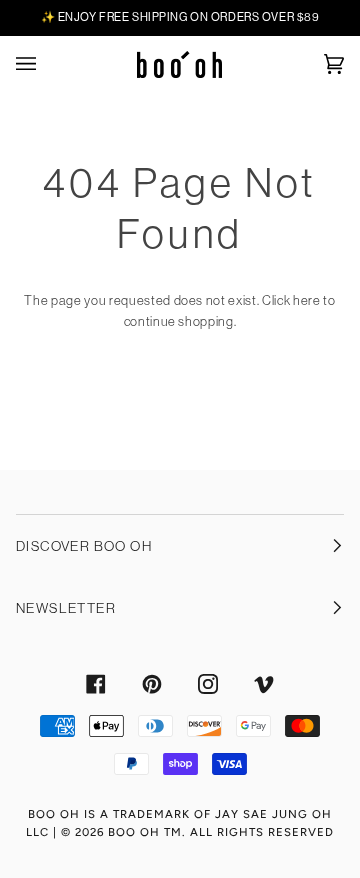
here (307, 300)
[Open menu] (46, 64)
